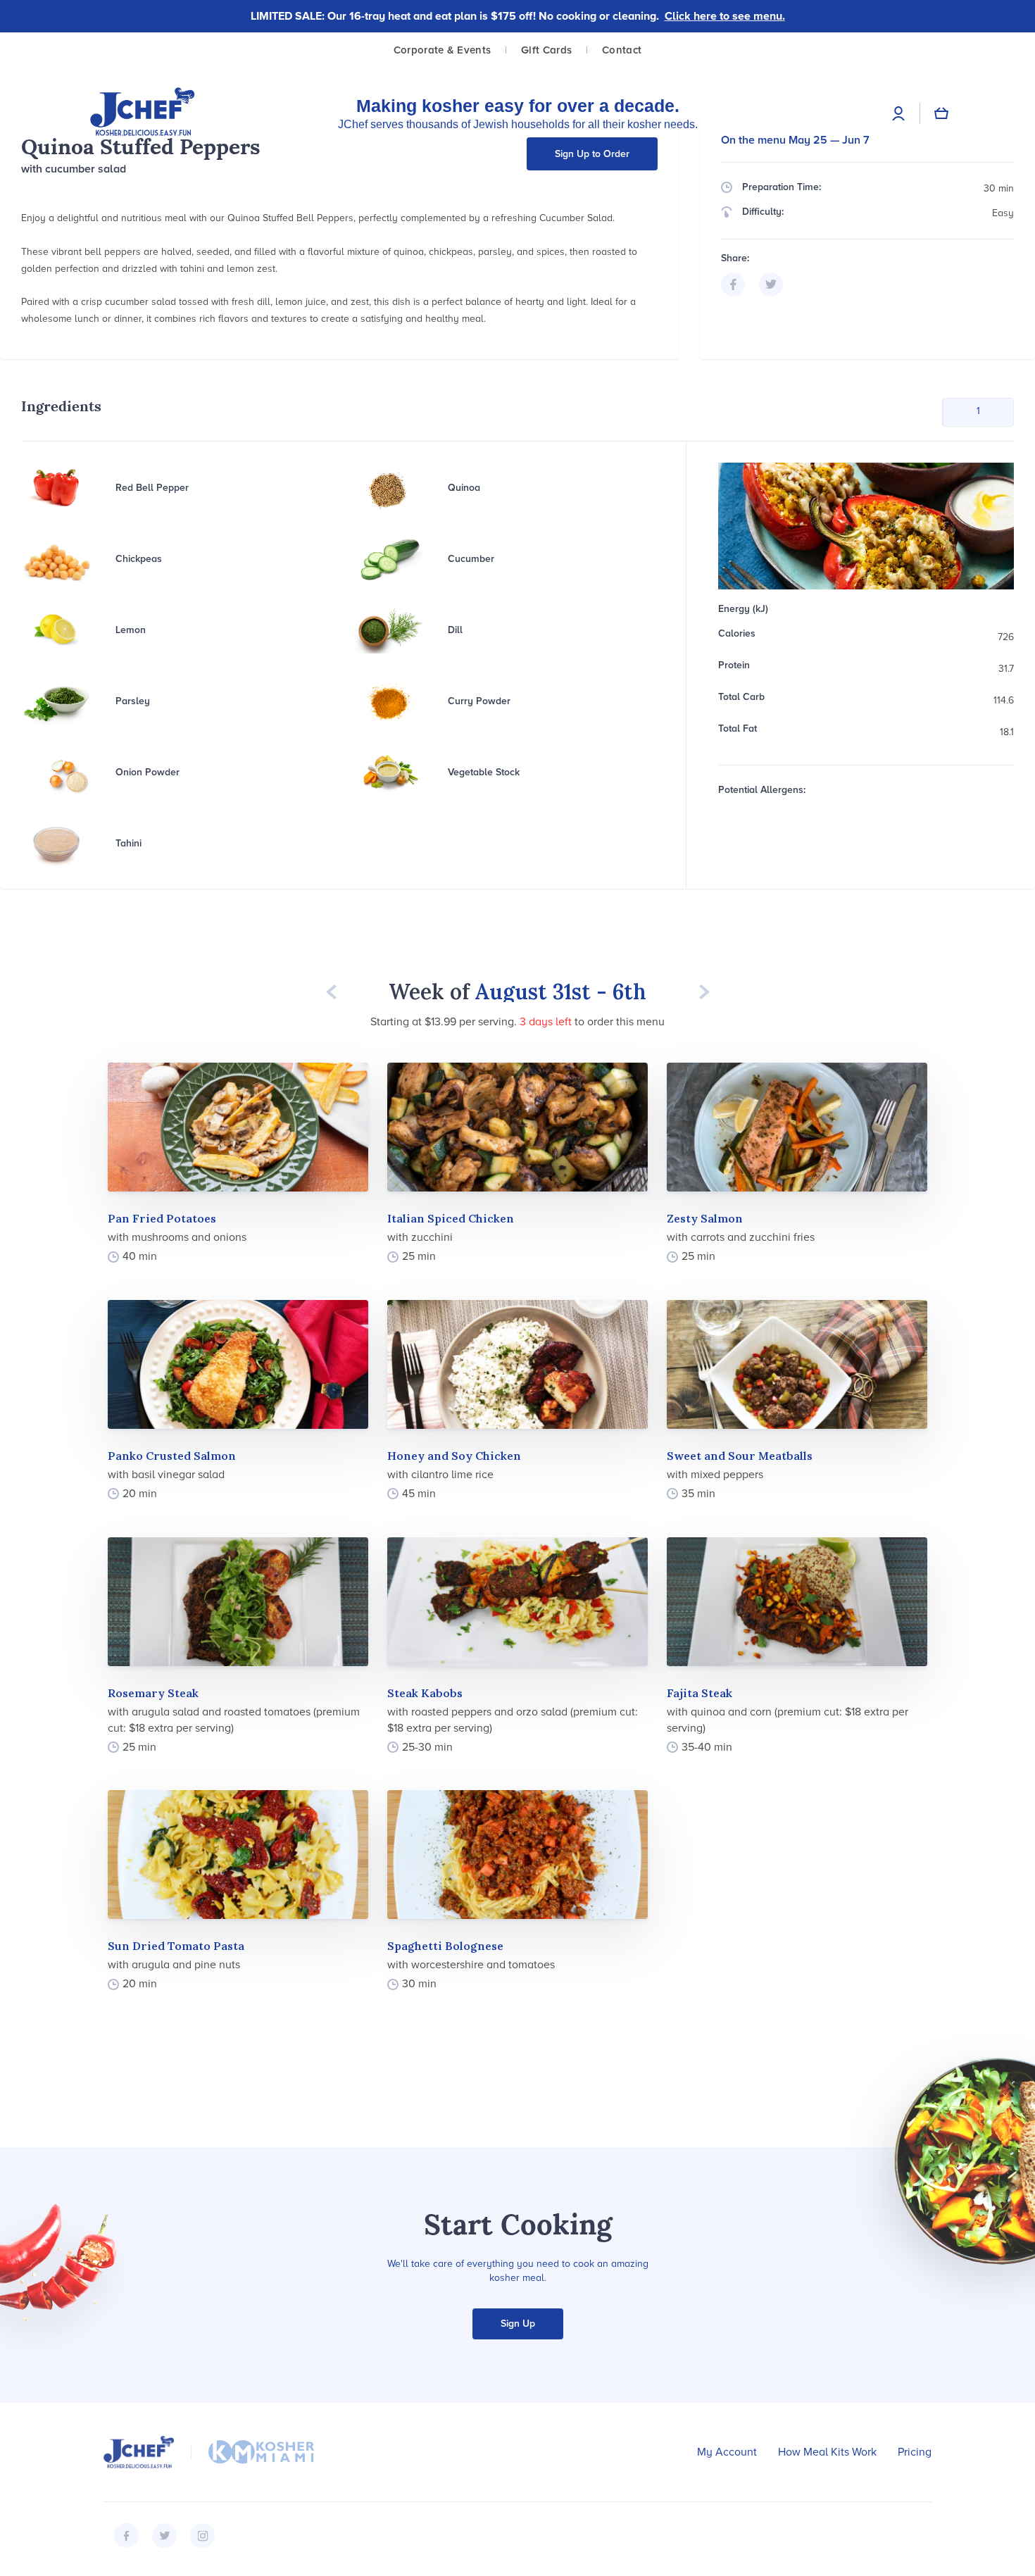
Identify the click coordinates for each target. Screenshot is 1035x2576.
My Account (727, 2452)
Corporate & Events (442, 50)
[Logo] (143, 113)
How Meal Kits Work (827, 2452)
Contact (622, 50)
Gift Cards (546, 50)
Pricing (915, 2452)
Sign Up (518, 2324)
